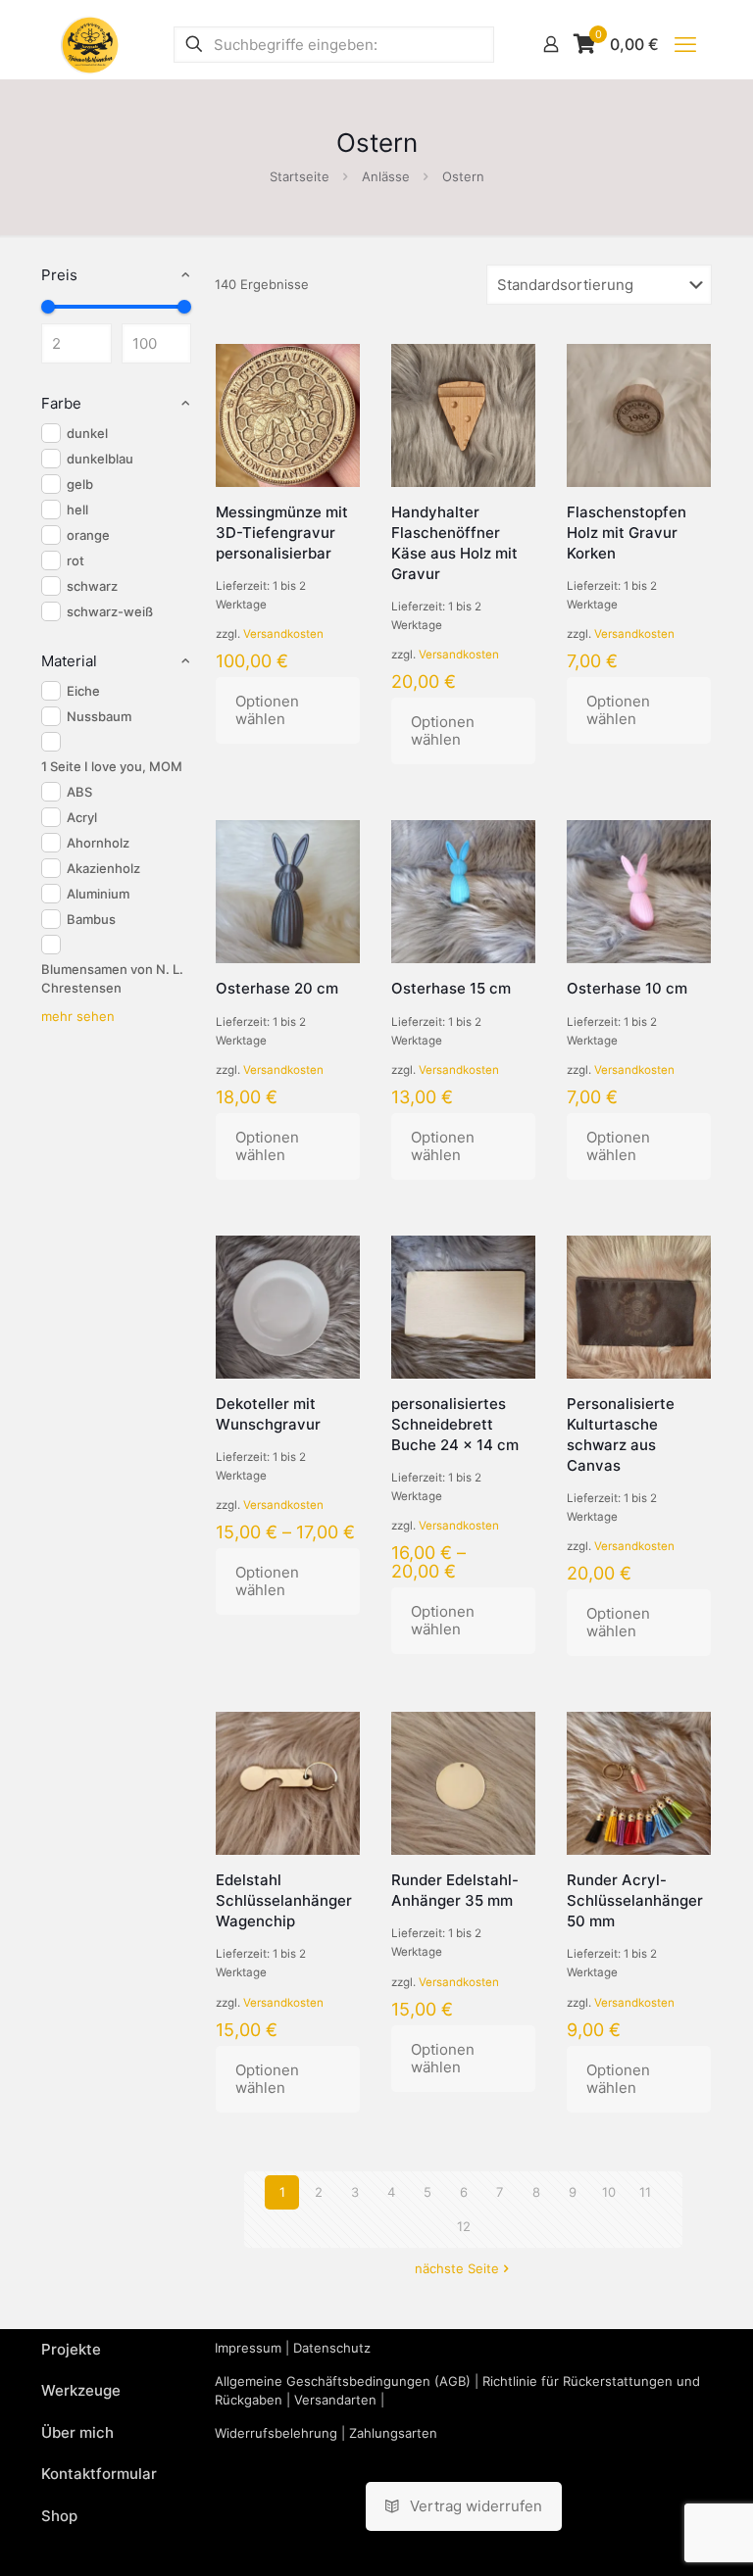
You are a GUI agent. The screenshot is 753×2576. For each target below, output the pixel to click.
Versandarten (335, 2400)
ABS (79, 792)
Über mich (77, 2432)
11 (645, 2192)
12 (464, 2226)
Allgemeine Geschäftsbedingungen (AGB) (343, 2381)
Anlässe (386, 176)
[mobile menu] (685, 44)
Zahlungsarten (393, 2433)
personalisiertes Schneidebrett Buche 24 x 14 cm (455, 1424)
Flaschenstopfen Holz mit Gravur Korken (627, 533)
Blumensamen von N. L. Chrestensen (112, 978)
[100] (184, 307)
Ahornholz (98, 843)
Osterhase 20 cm (277, 988)
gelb (80, 484)
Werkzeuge (81, 2390)
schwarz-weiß (110, 611)
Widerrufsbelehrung (276, 2433)
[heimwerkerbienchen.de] (90, 44)
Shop (59, 2516)
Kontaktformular (99, 2474)
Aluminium (98, 894)
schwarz (92, 586)
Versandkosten (283, 634)
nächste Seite (457, 2268)
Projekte (71, 2349)
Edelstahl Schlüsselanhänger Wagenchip (284, 1900)
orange (88, 535)
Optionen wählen (267, 710)
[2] (48, 307)
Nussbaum (99, 716)
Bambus (91, 919)
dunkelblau (100, 459)
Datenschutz (332, 2348)
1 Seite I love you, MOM (112, 766)
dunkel (87, 433)
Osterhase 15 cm (451, 988)
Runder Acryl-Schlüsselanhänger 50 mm (635, 1900)
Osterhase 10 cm (627, 988)
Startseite (300, 176)
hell (77, 510)
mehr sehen (78, 1016)
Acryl (82, 817)
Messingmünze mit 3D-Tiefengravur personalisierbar (282, 533)
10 (609, 2192)
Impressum (248, 2348)
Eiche (83, 691)
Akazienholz (103, 868)
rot (75, 560)
